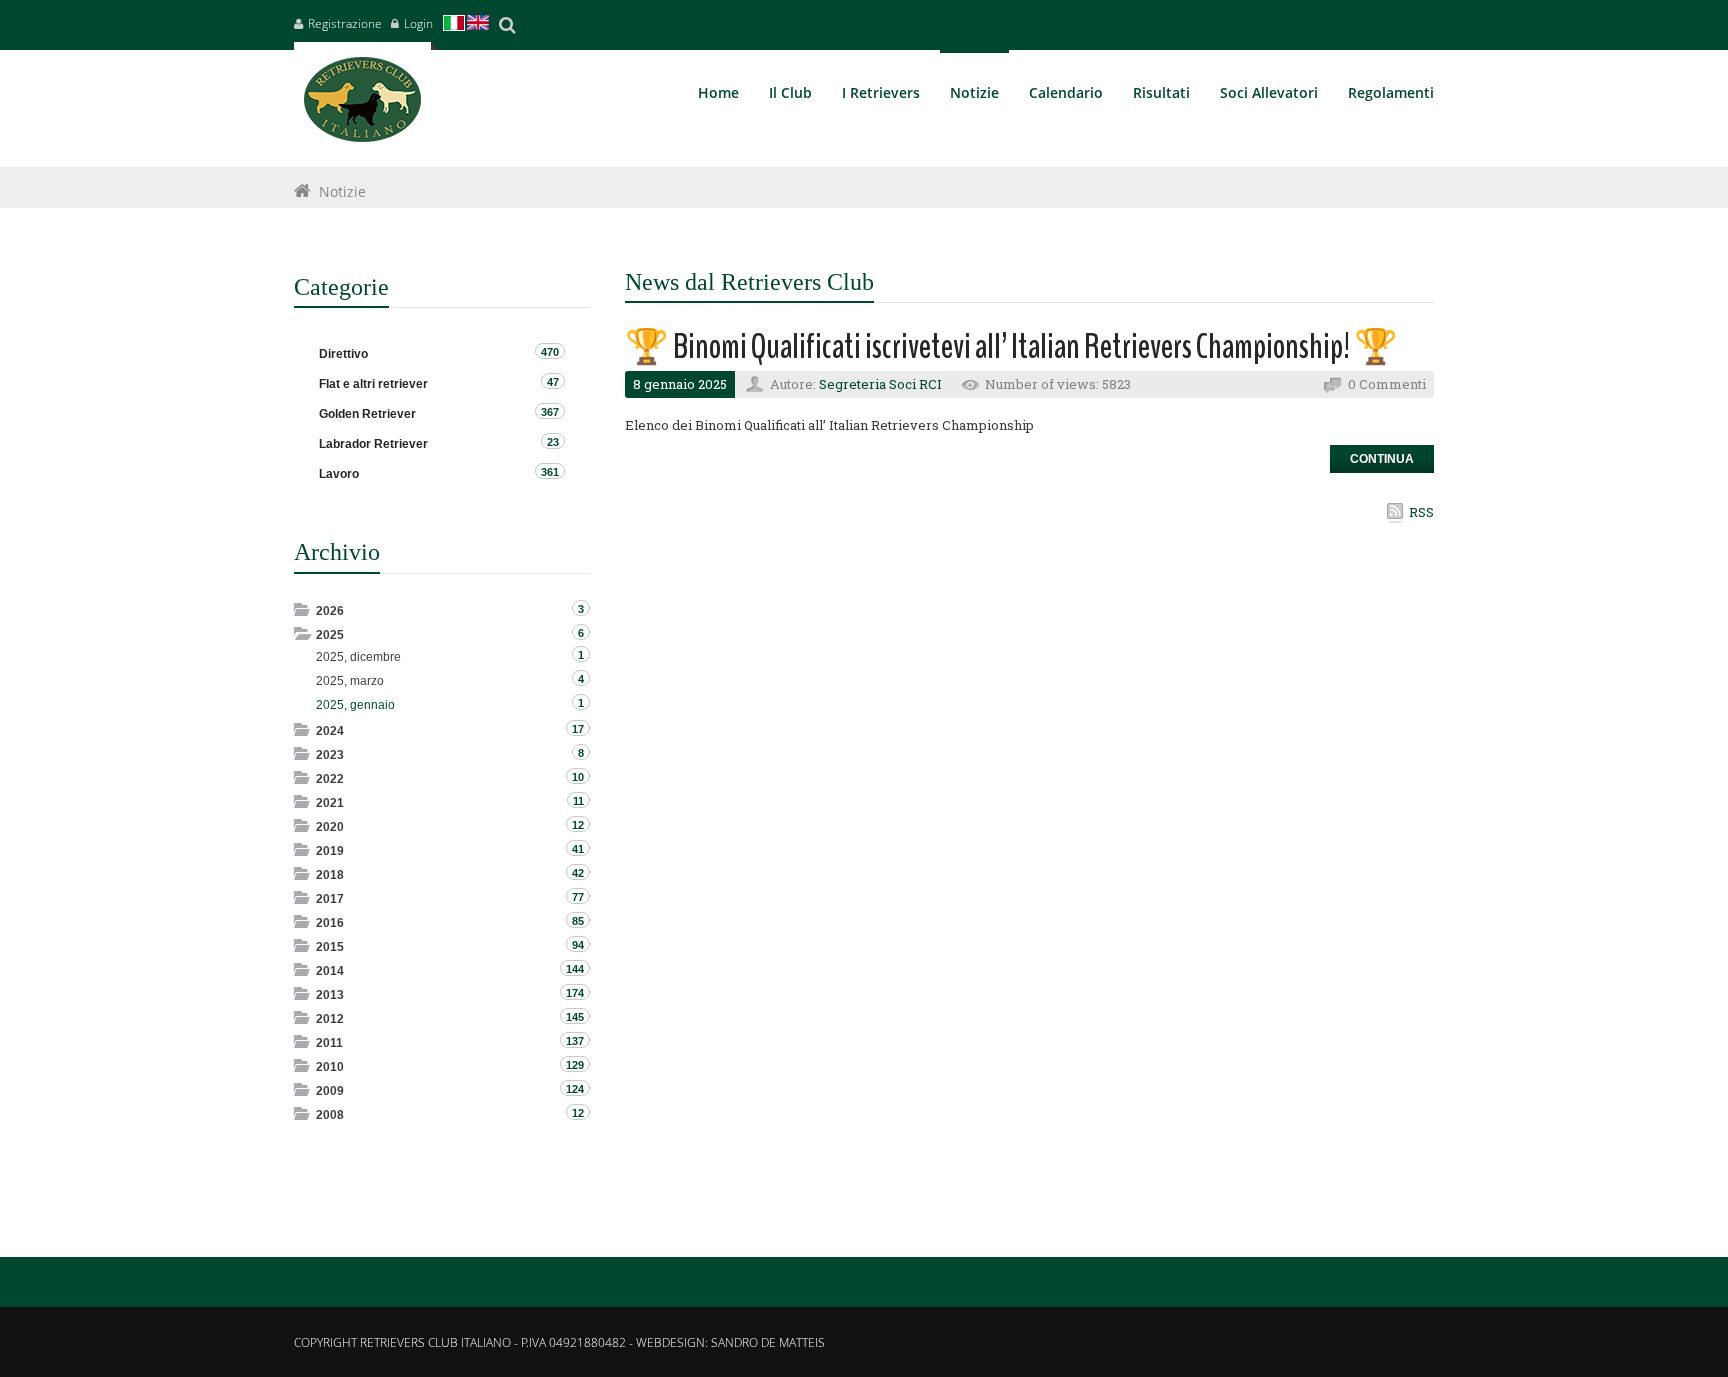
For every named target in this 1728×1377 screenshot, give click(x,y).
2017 (330, 899)
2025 (330, 635)
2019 (330, 851)
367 (550, 412)
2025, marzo (350, 681)
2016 (330, 923)
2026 (330, 611)
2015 (330, 947)
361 (550, 472)
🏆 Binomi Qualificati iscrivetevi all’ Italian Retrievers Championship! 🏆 (1011, 346)
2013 (330, 995)
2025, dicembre (358, 657)
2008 (330, 1115)
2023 (330, 755)
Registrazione (345, 23)
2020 (330, 827)
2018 (330, 875)
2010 (330, 1067)
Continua (1382, 459)
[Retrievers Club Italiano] (362, 104)
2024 (330, 731)
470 (550, 352)
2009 (330, 1091)
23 (553, 442)
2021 (330, 803)
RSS (1421, 512)
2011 (329, 1043)
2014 (330, 971)
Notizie (342, 191)
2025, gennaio (355, 705)
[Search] (507, 25)
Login (418, 23)
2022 (330, 779)
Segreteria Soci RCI (880, 384)
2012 (330, 1019)
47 (553, 382)
